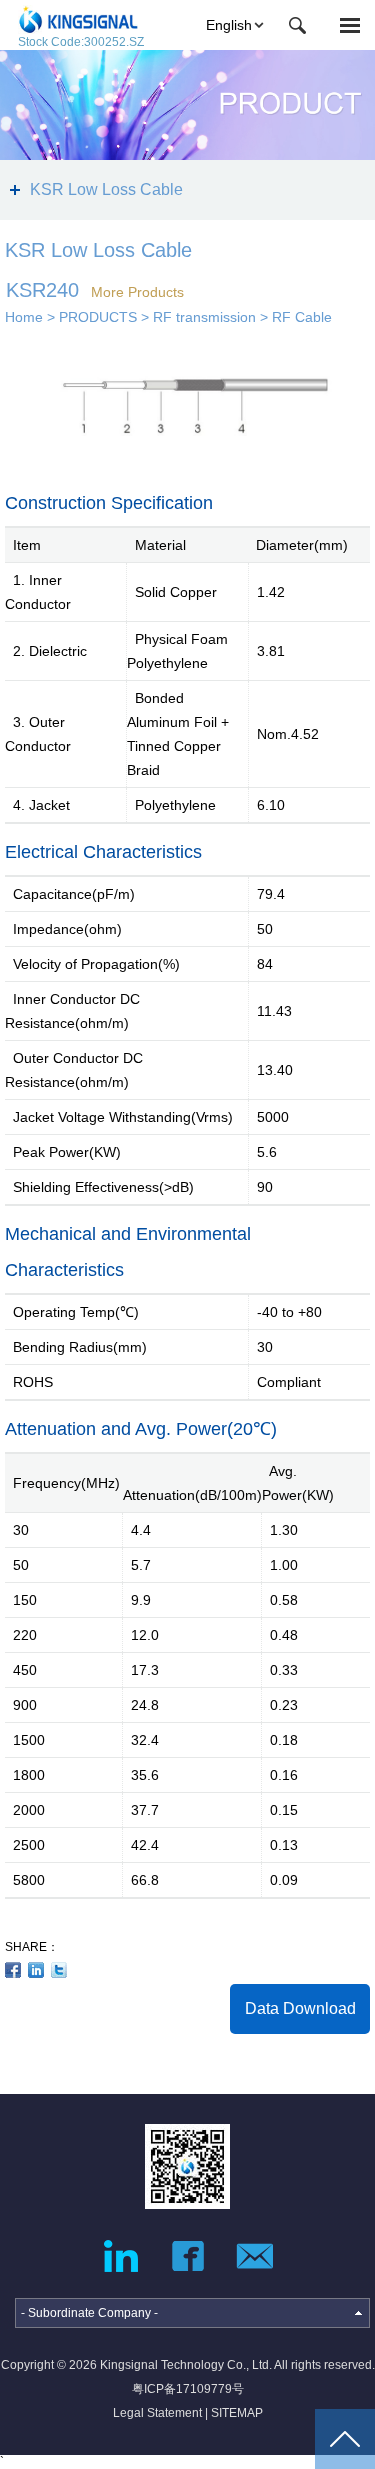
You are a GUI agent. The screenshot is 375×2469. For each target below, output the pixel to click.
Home (24, 317)
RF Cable (302, 317)
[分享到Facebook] (13, 1970)
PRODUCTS (98, 317)
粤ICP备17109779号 (188, 2389)
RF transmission (204, 317)
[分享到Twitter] (59, 1970)
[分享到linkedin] (36, 1970)
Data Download (300, 2008)
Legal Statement (157, 2413)
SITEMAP (237, 2413)
